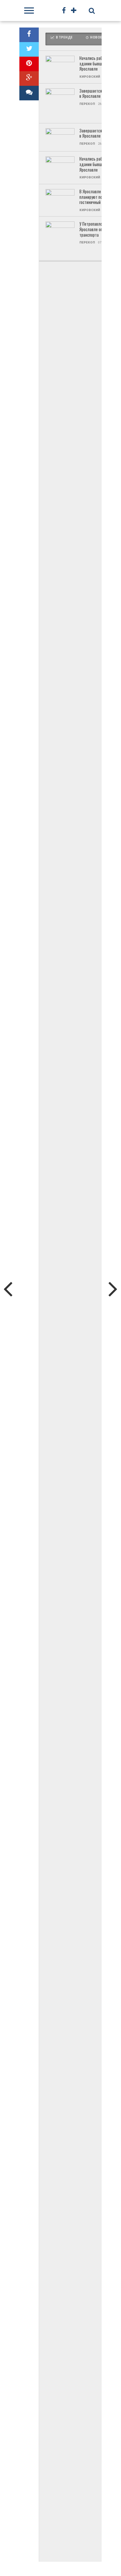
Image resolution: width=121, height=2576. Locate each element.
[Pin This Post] (29, 64)
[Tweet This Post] (29, 49)
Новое (96, 37)
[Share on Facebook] (29, 35)
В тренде (64, 37)
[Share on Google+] (29, 79)
